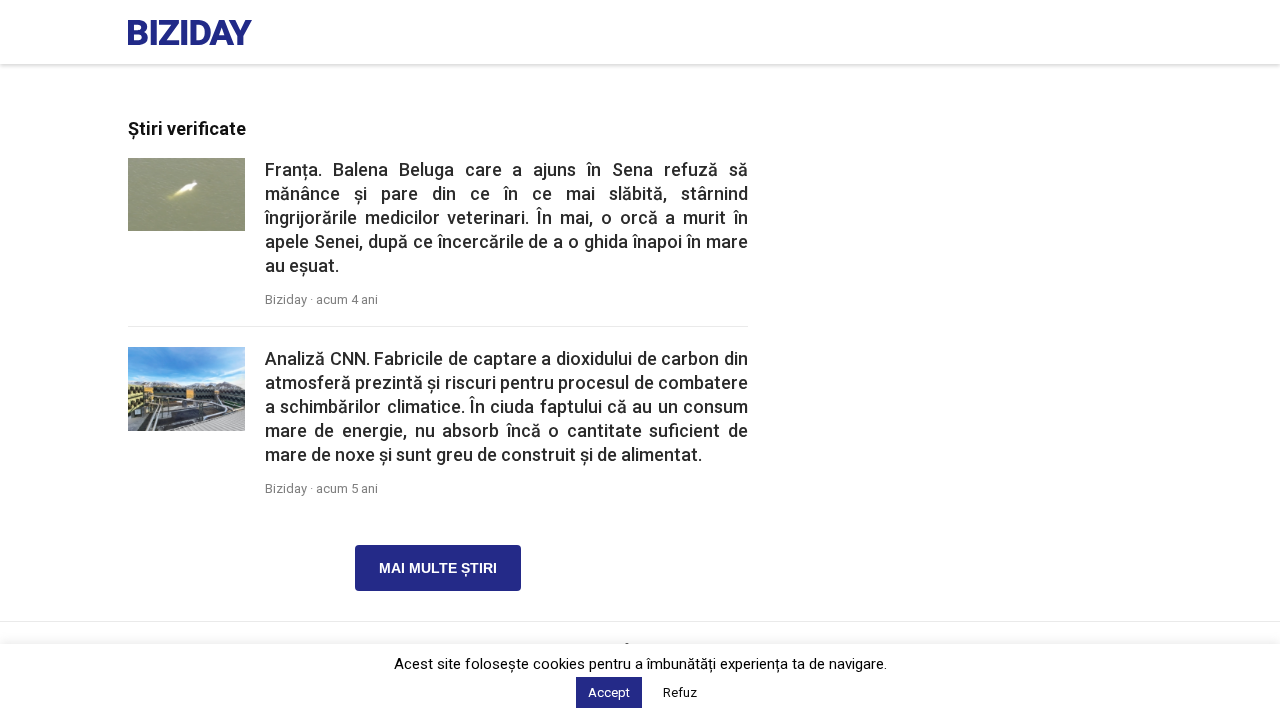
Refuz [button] (680, 692)
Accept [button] (609, 692)
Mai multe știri (438, 568)
